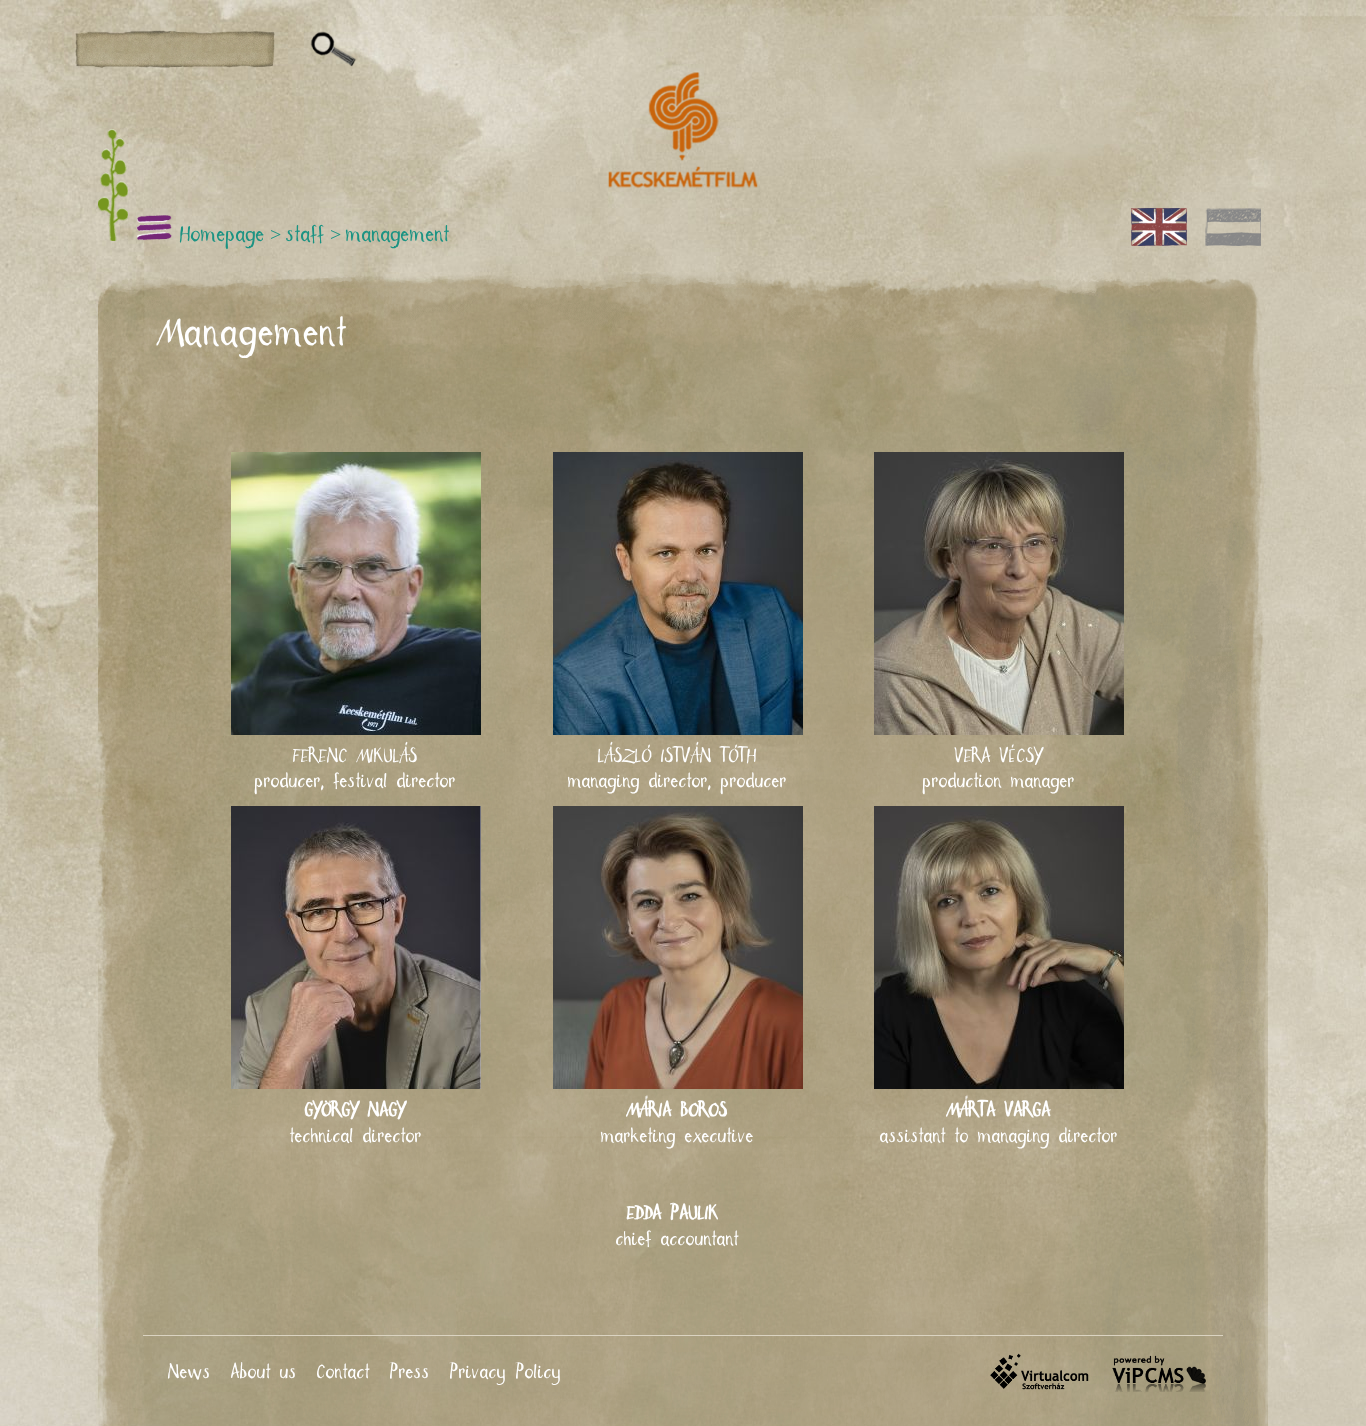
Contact (343, 1373)
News (189, 1373)
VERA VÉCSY (999, 757)
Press (410, 1373)
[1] (333, 50)
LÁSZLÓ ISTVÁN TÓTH (677, 757)
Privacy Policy (506, 1373)
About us (264, 1373)
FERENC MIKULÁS (355, 757)
